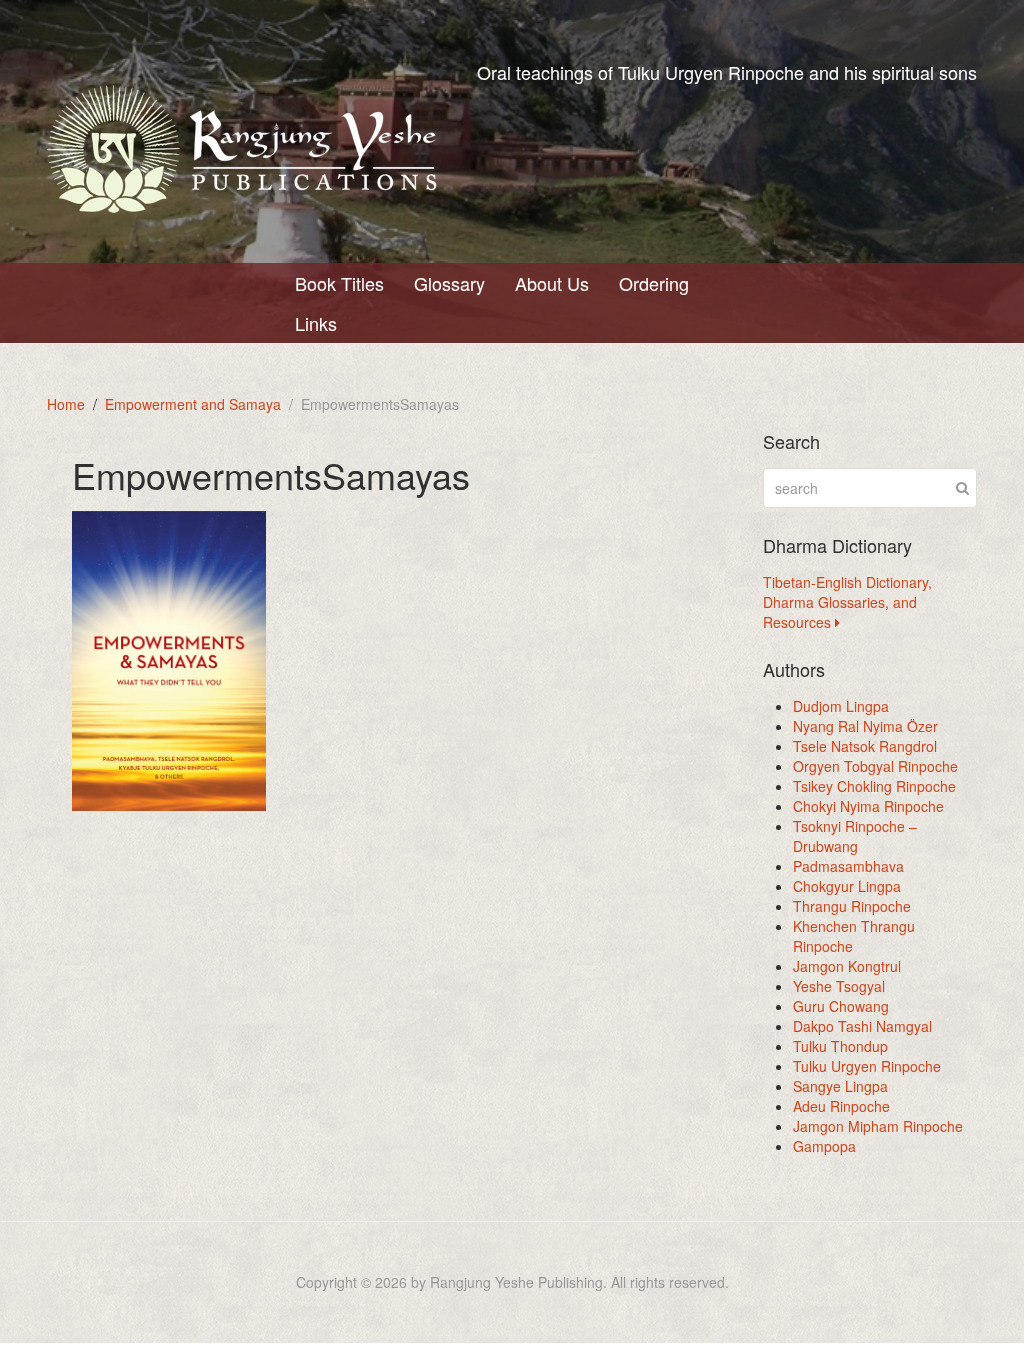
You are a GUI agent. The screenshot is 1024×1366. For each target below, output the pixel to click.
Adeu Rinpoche (841, 1106)
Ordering (654, 283)
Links (316, 323)
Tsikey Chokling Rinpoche (874, 786)
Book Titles (339, 283)
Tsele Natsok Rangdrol (865, 746)
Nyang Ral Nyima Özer (865, 726)
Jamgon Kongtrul (847, 966)
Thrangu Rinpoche (852, 906)
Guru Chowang (841, 1006)
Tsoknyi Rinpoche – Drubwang (855, 836)
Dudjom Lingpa (841, 706)
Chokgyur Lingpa (847, 886)
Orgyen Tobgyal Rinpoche (875, 766)
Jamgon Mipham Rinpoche (878, 1126)
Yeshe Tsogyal (839, 986)
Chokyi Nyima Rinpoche (868, 806)
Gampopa (824, 1146)
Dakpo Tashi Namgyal (862, 1026)
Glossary (449, 283)
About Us (552, 283)
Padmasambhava (848, 866)
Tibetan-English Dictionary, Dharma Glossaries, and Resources (847, 602)
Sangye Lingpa (840, 1086)
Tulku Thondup (840, 1046)
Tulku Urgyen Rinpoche (867, 1066)
